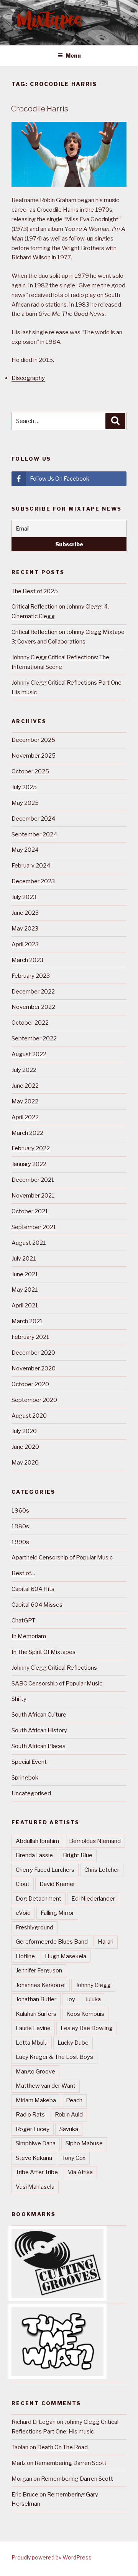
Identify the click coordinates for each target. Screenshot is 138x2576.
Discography (28, 378)
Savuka (69, 2129)
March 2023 (27, 960)
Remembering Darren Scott (71, 2463)
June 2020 (25, 1447)
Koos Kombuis (85, 2014)
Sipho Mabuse (84, 2143)
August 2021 (29, 1243)
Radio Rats (30, 2115)
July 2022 (24, 1070)
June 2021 (25, 1274)
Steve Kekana (34, 2158)
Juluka (93, 1999)
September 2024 (34, 834)
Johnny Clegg (93, 1985)
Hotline (25, 1956)
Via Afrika (80, 2172)
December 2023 (33, 881)
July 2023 (24, 897)
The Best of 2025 (35, 591)
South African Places (39, 1746)
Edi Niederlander (93, 1899)
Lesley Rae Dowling (87, 2028)
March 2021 (27, 1321)
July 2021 (24, 1259)
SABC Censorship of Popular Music (57, 1684)
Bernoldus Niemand (95, 1841)
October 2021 (30, 1211)
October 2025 (30, 771)
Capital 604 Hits (33, 1589)
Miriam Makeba (36, 2100)
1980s (20, 1526)
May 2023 (25, 929)
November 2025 (34, 756)
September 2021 (34, 1227)
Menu (73, 56)
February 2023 (31, 976)
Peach (74, 2100)
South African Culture (39, 1715)
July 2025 (24, 787)
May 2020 (25, 1463)
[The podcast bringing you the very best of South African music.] (58, 2374)
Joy (71, 1999)
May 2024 (25, 850)
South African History (39, 1730)
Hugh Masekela (66, 1956)
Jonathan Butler (36, 1999)
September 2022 (34, 1038)
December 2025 (33, 740)
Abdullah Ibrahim (37, 1841)
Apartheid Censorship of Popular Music (62, 1558)
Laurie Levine (33, 2028)
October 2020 (30, 1384)
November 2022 (33, 1007)
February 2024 (31, 866)
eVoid (23, 1913)
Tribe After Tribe (37, 2172)
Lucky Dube (73, 2043)
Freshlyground (34, 1927)
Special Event (29, 1762)
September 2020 (34, 1400)
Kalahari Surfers (36, 2014)
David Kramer (57, 1884)
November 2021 (33, 1196)
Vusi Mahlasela (35, 2187)
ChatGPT (23, 1621)
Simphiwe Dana (36, 2143)
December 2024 (33, 819)
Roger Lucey (33, 2129)
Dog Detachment (39, 1899)
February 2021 (30, 1337)
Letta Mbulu (32, 2043)
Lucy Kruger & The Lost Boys (54, 2057)
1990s (20, 1542)
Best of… (23, 1573)
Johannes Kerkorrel (41, 1985)
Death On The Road (62, 2447)
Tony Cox (74, 2158)
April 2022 (25, 1117)
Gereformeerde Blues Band (52, 1942)
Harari (106, 1942)
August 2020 (29, 1416)
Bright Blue (78, 1855)
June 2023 (25, 913)
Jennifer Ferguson (39, 1971)
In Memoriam (29, 1636)
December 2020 (33, 1353)
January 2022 (29, 1164)
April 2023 (25, 944)
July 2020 (24, 1431)
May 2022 (25, 1101)
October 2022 (30, 1023)
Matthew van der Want (46, 2086)
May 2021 (25, 1290)
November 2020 (34, 1368)
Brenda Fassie (34, 1855)
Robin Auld (69, 2115)
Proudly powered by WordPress (52, 2557)
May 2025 (25, 803)
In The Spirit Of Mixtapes (44, 1652)
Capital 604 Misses (37, 1605)
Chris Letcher (102, 1870)
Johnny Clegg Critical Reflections (54, 1668)
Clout (23, 1884)
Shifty (19, 1699)
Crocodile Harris (39, 109)
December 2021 (33, 1180)
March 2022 (27, 1133)
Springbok (25, 1778)
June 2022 (25, 1086)
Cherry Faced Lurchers (45, 1870)
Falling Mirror (57, 1913)
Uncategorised (31, 1793)
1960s (20, 1511)
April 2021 (25, 1305)
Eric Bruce (25, 2495)
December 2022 (33, 992)
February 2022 (31, 1148)
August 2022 (29, 1054)
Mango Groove (35, 2072)
